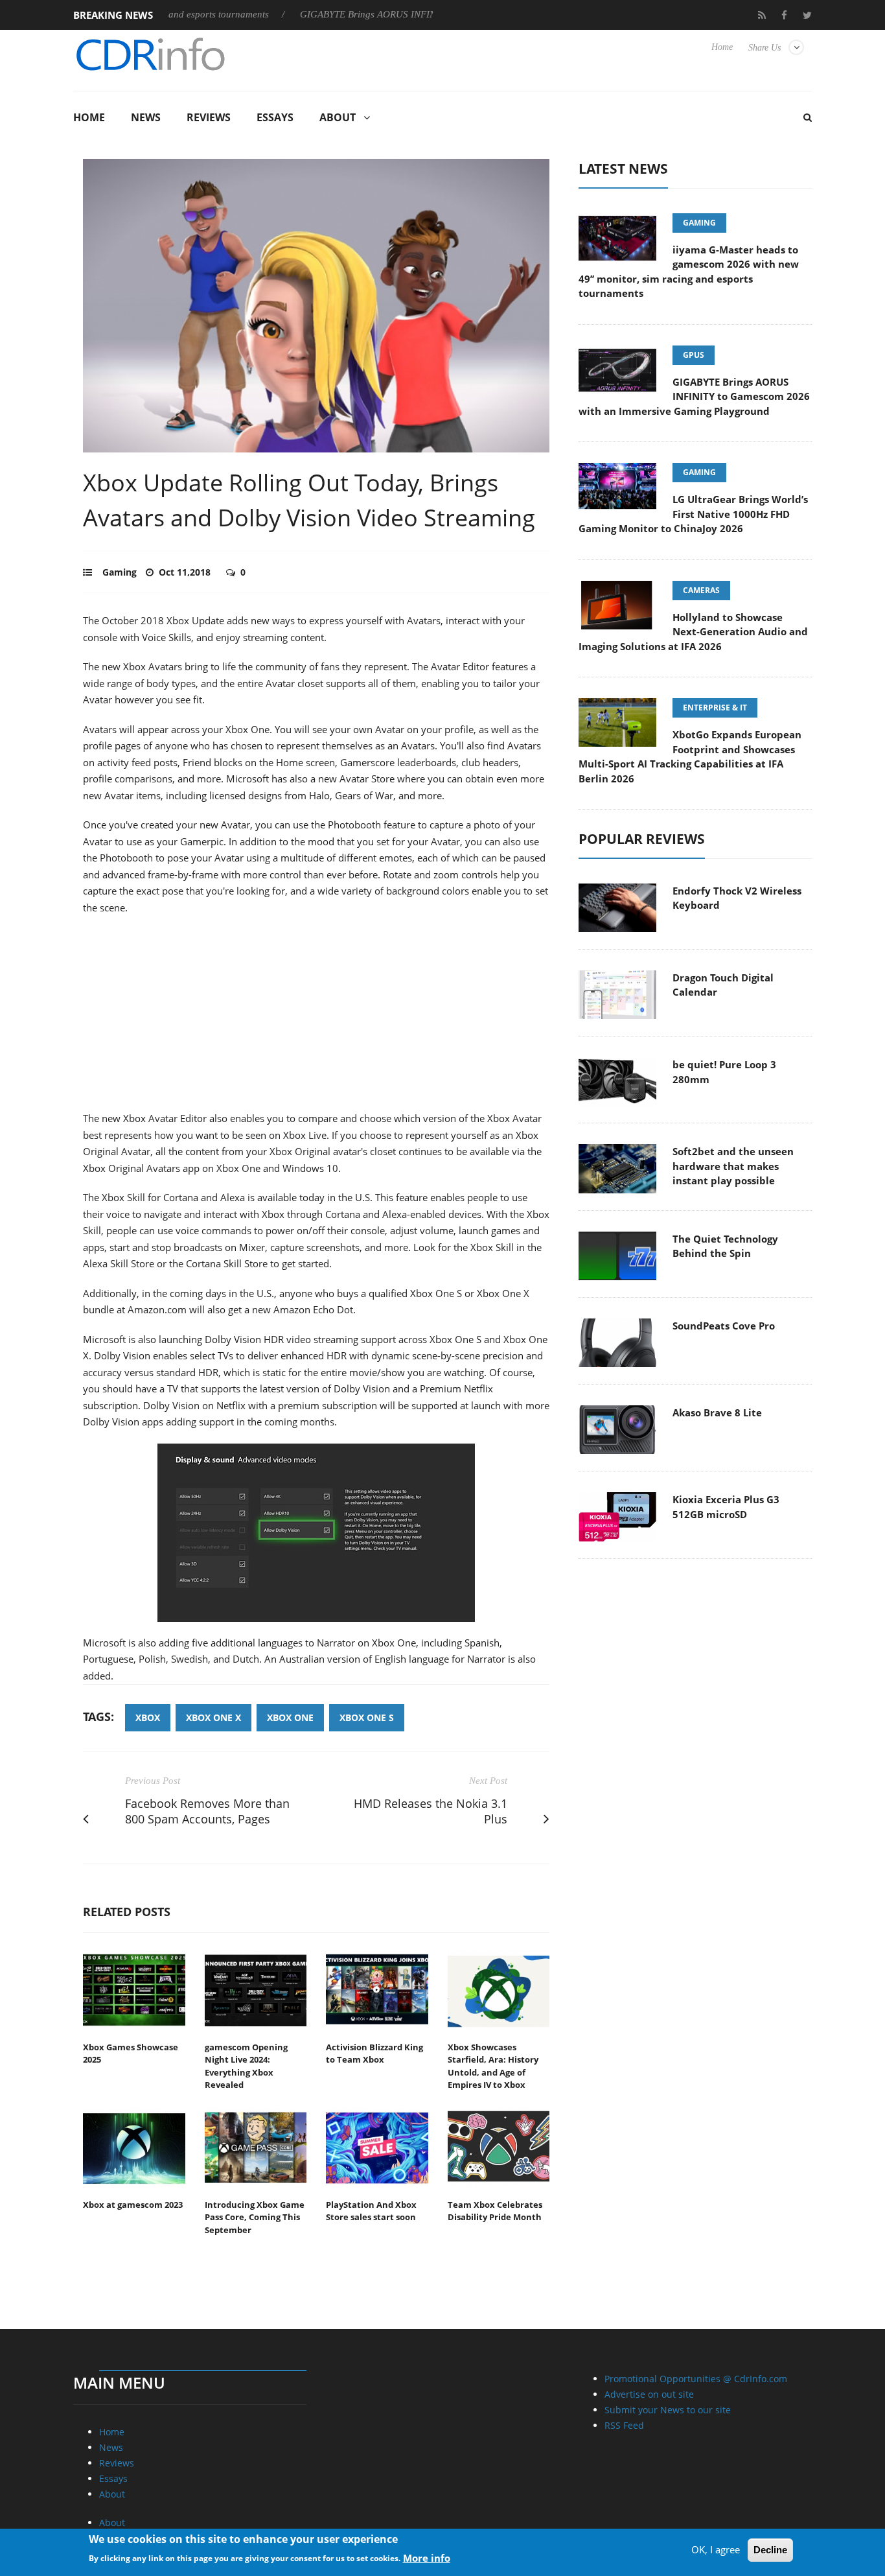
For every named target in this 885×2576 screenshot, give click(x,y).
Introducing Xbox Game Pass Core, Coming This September (255, 2217)
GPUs (694, 355)
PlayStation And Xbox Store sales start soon (371, 2211)
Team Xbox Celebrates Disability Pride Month (495, 2211)
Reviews (209, 117)
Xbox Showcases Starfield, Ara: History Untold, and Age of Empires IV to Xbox (493, 2066)
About (338, 117)
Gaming (120, 572)
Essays (275, 117)
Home (722, 47)
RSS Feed (624, 2425)
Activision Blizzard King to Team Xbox (374, 2054)
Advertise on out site (649, 2394)
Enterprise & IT (715, 708)
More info (427, 2557)
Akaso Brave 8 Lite (717, 1412)
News (146, 117)
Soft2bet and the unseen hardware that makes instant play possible (733, 1166)
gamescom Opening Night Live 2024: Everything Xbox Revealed (246, 2066)
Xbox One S (367, 1717)
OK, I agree (716, 2549)
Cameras (701, 590)
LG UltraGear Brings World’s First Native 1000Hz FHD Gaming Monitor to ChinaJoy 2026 (693, 514)
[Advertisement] (316, 1020)
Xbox (148, 1717)
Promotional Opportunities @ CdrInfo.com (696, 2379)
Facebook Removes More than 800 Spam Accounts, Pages (207, 1811)
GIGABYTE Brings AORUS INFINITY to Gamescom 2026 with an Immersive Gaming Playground (694, 396)
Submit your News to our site (668, 2410)
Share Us (764, 48)
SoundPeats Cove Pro (724, 1326)
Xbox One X (213, 1717)
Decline (770, 2550)
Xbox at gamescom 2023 (133, 2205)
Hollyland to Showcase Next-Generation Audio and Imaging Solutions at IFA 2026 (693, 632)
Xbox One (290, 1717)
